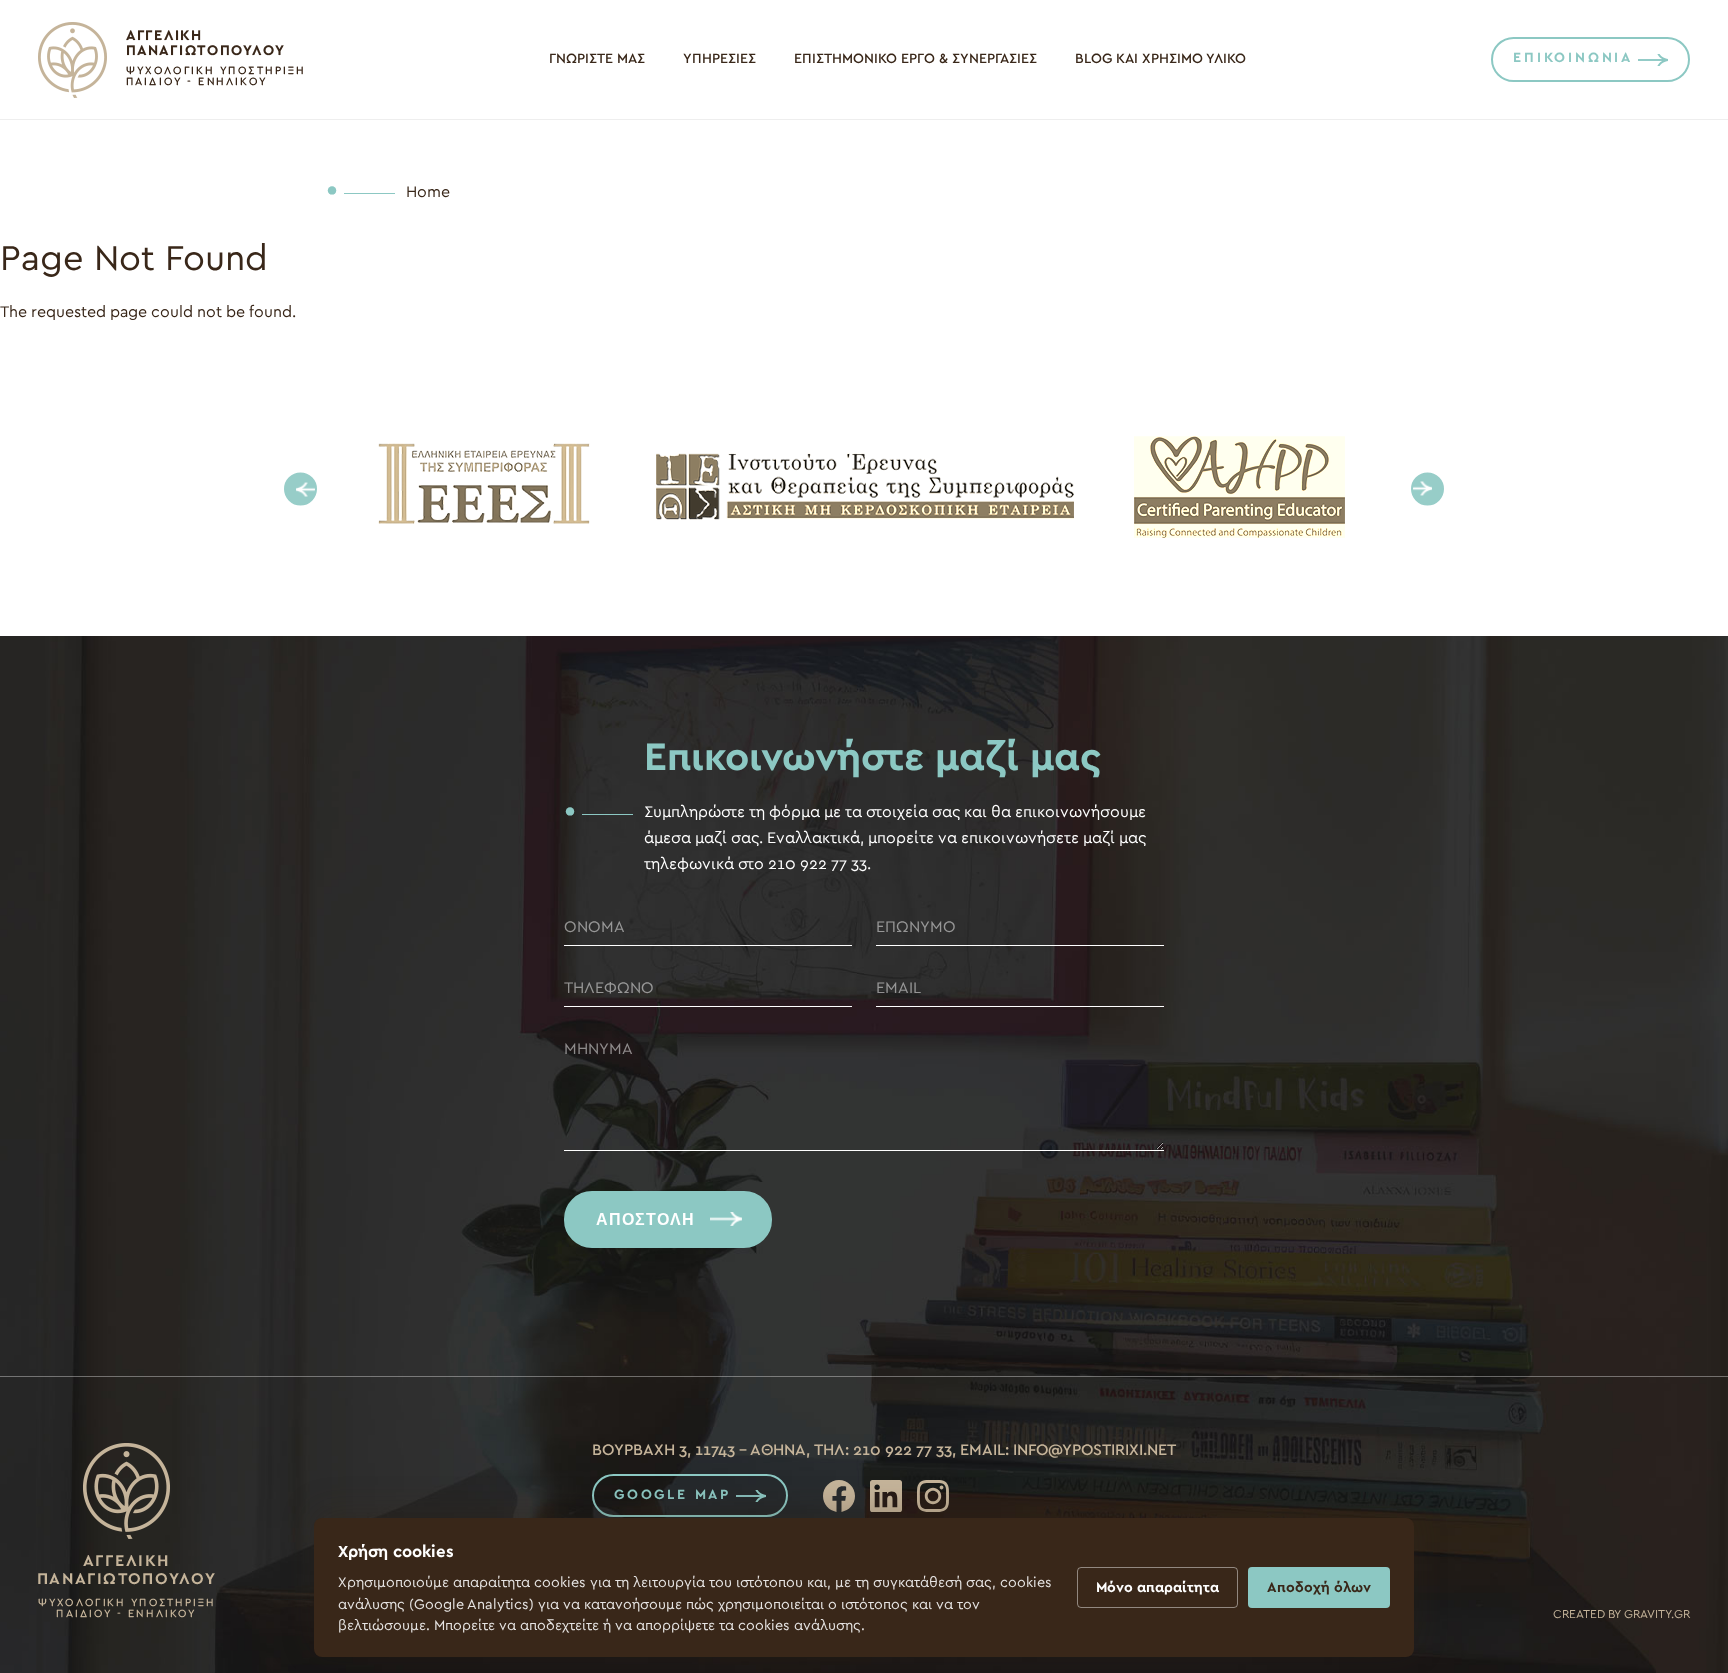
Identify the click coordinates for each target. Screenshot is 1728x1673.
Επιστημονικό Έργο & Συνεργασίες (915, 59)
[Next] (1427, 489)
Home (428, 192)
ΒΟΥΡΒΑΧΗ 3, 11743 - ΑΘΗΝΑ (699, 1450)
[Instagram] (933, 1496)
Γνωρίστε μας (597, 59)
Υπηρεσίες (719, 59)
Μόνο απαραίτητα (1157, 1587)
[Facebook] (839, 1496)
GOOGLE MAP (672, 1495)
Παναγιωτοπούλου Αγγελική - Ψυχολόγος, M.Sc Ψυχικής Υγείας (170, 60)
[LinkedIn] (886, 1496)
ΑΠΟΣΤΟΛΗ (645, 1219)
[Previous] (300, 489)
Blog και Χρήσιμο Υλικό (1160, 59)
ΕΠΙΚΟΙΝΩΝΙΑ (1573, 58)
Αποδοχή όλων (1319, 1587)
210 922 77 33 (902, 1450)
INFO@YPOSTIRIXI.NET (1094, 1450)
